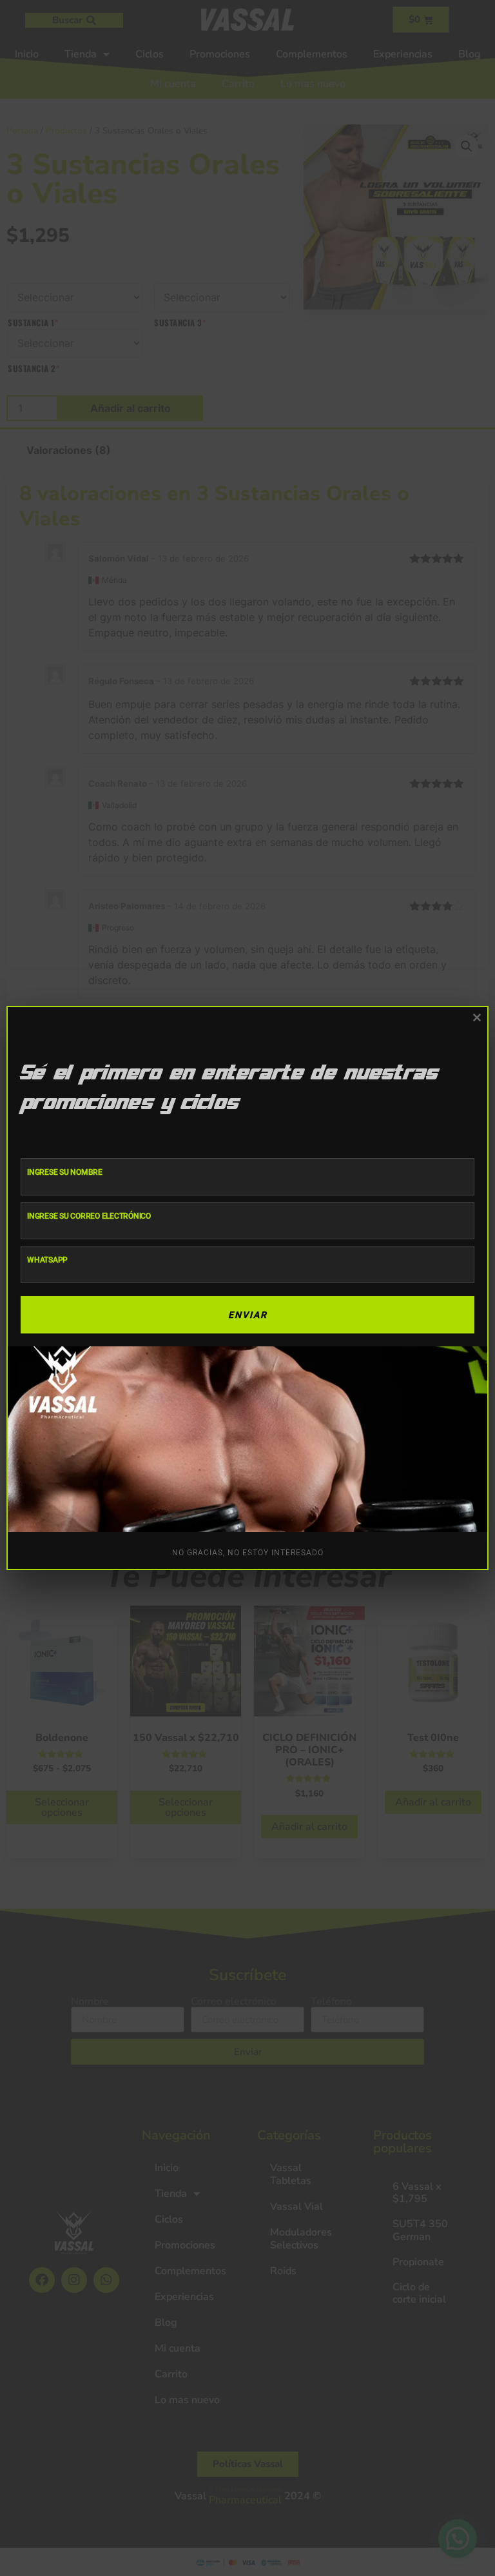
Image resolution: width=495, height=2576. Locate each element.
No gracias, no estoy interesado (248, 1553)
